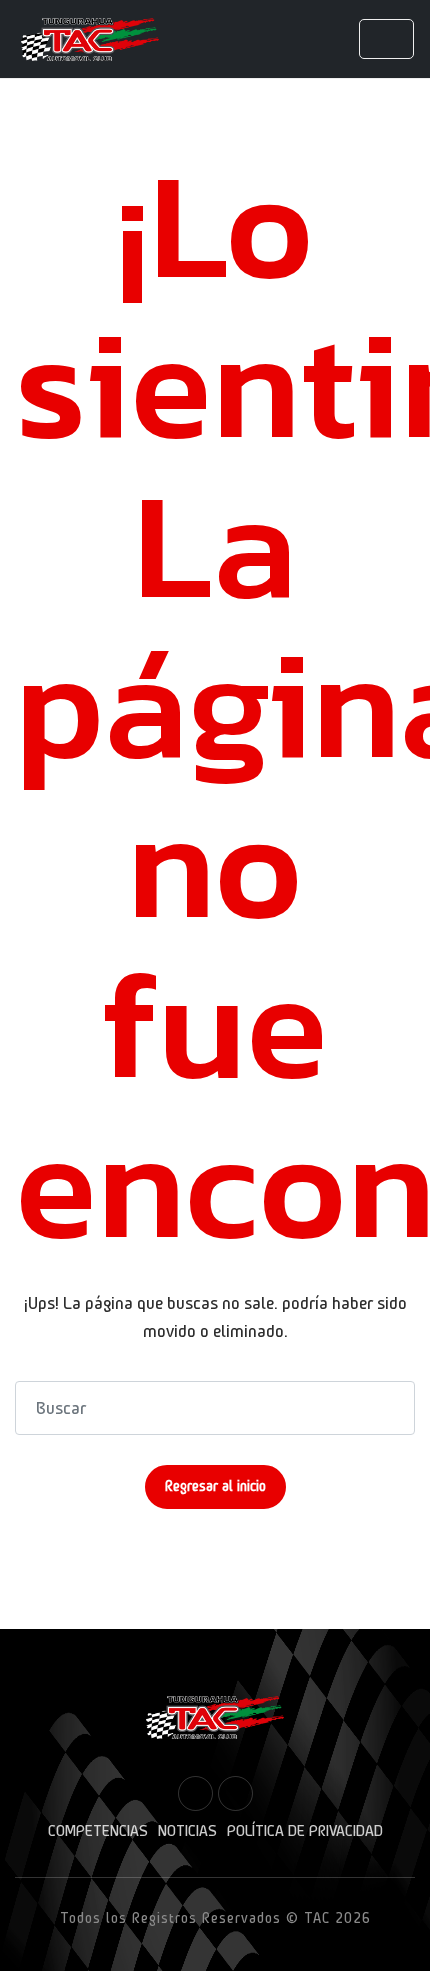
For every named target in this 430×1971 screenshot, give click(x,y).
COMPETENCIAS (98, 1831)
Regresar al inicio (215, 1486)
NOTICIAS (187, 1831)
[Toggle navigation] (386, 39)
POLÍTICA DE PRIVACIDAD (305, 1831)
